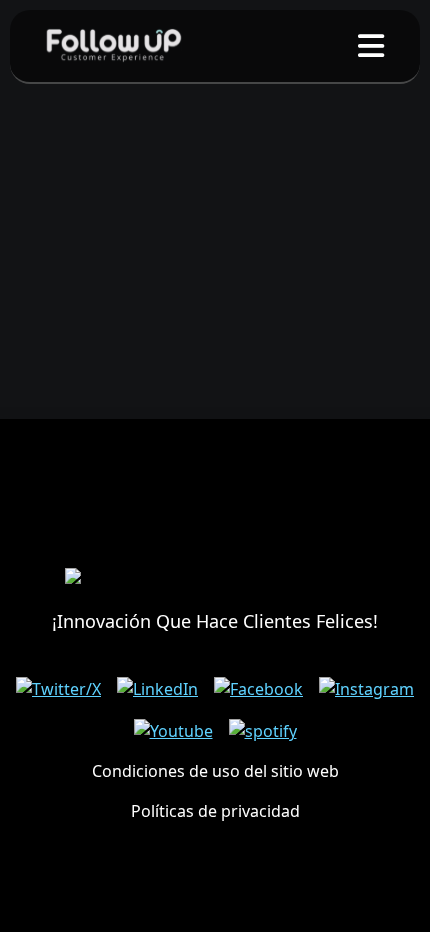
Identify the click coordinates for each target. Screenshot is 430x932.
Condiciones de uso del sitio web (215, 771)
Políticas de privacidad (215, 811)
